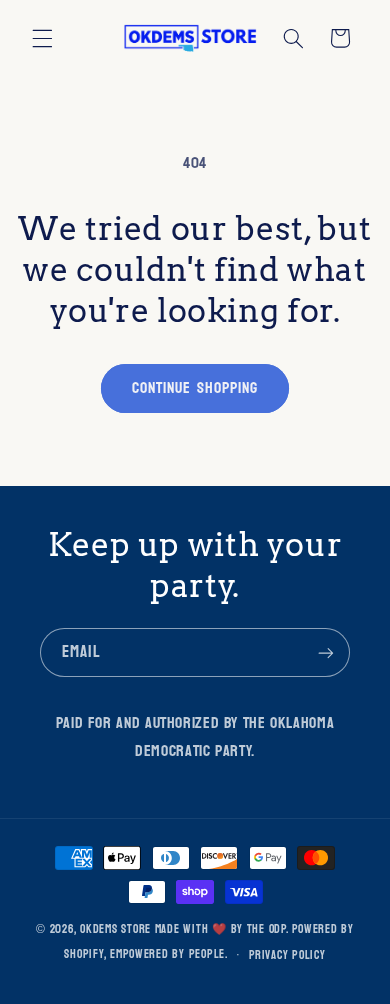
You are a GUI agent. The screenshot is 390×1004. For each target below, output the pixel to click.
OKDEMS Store (115, 929)
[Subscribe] (326, 652)
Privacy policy (287, 955)
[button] (42, 38)
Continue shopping (195, 388)
